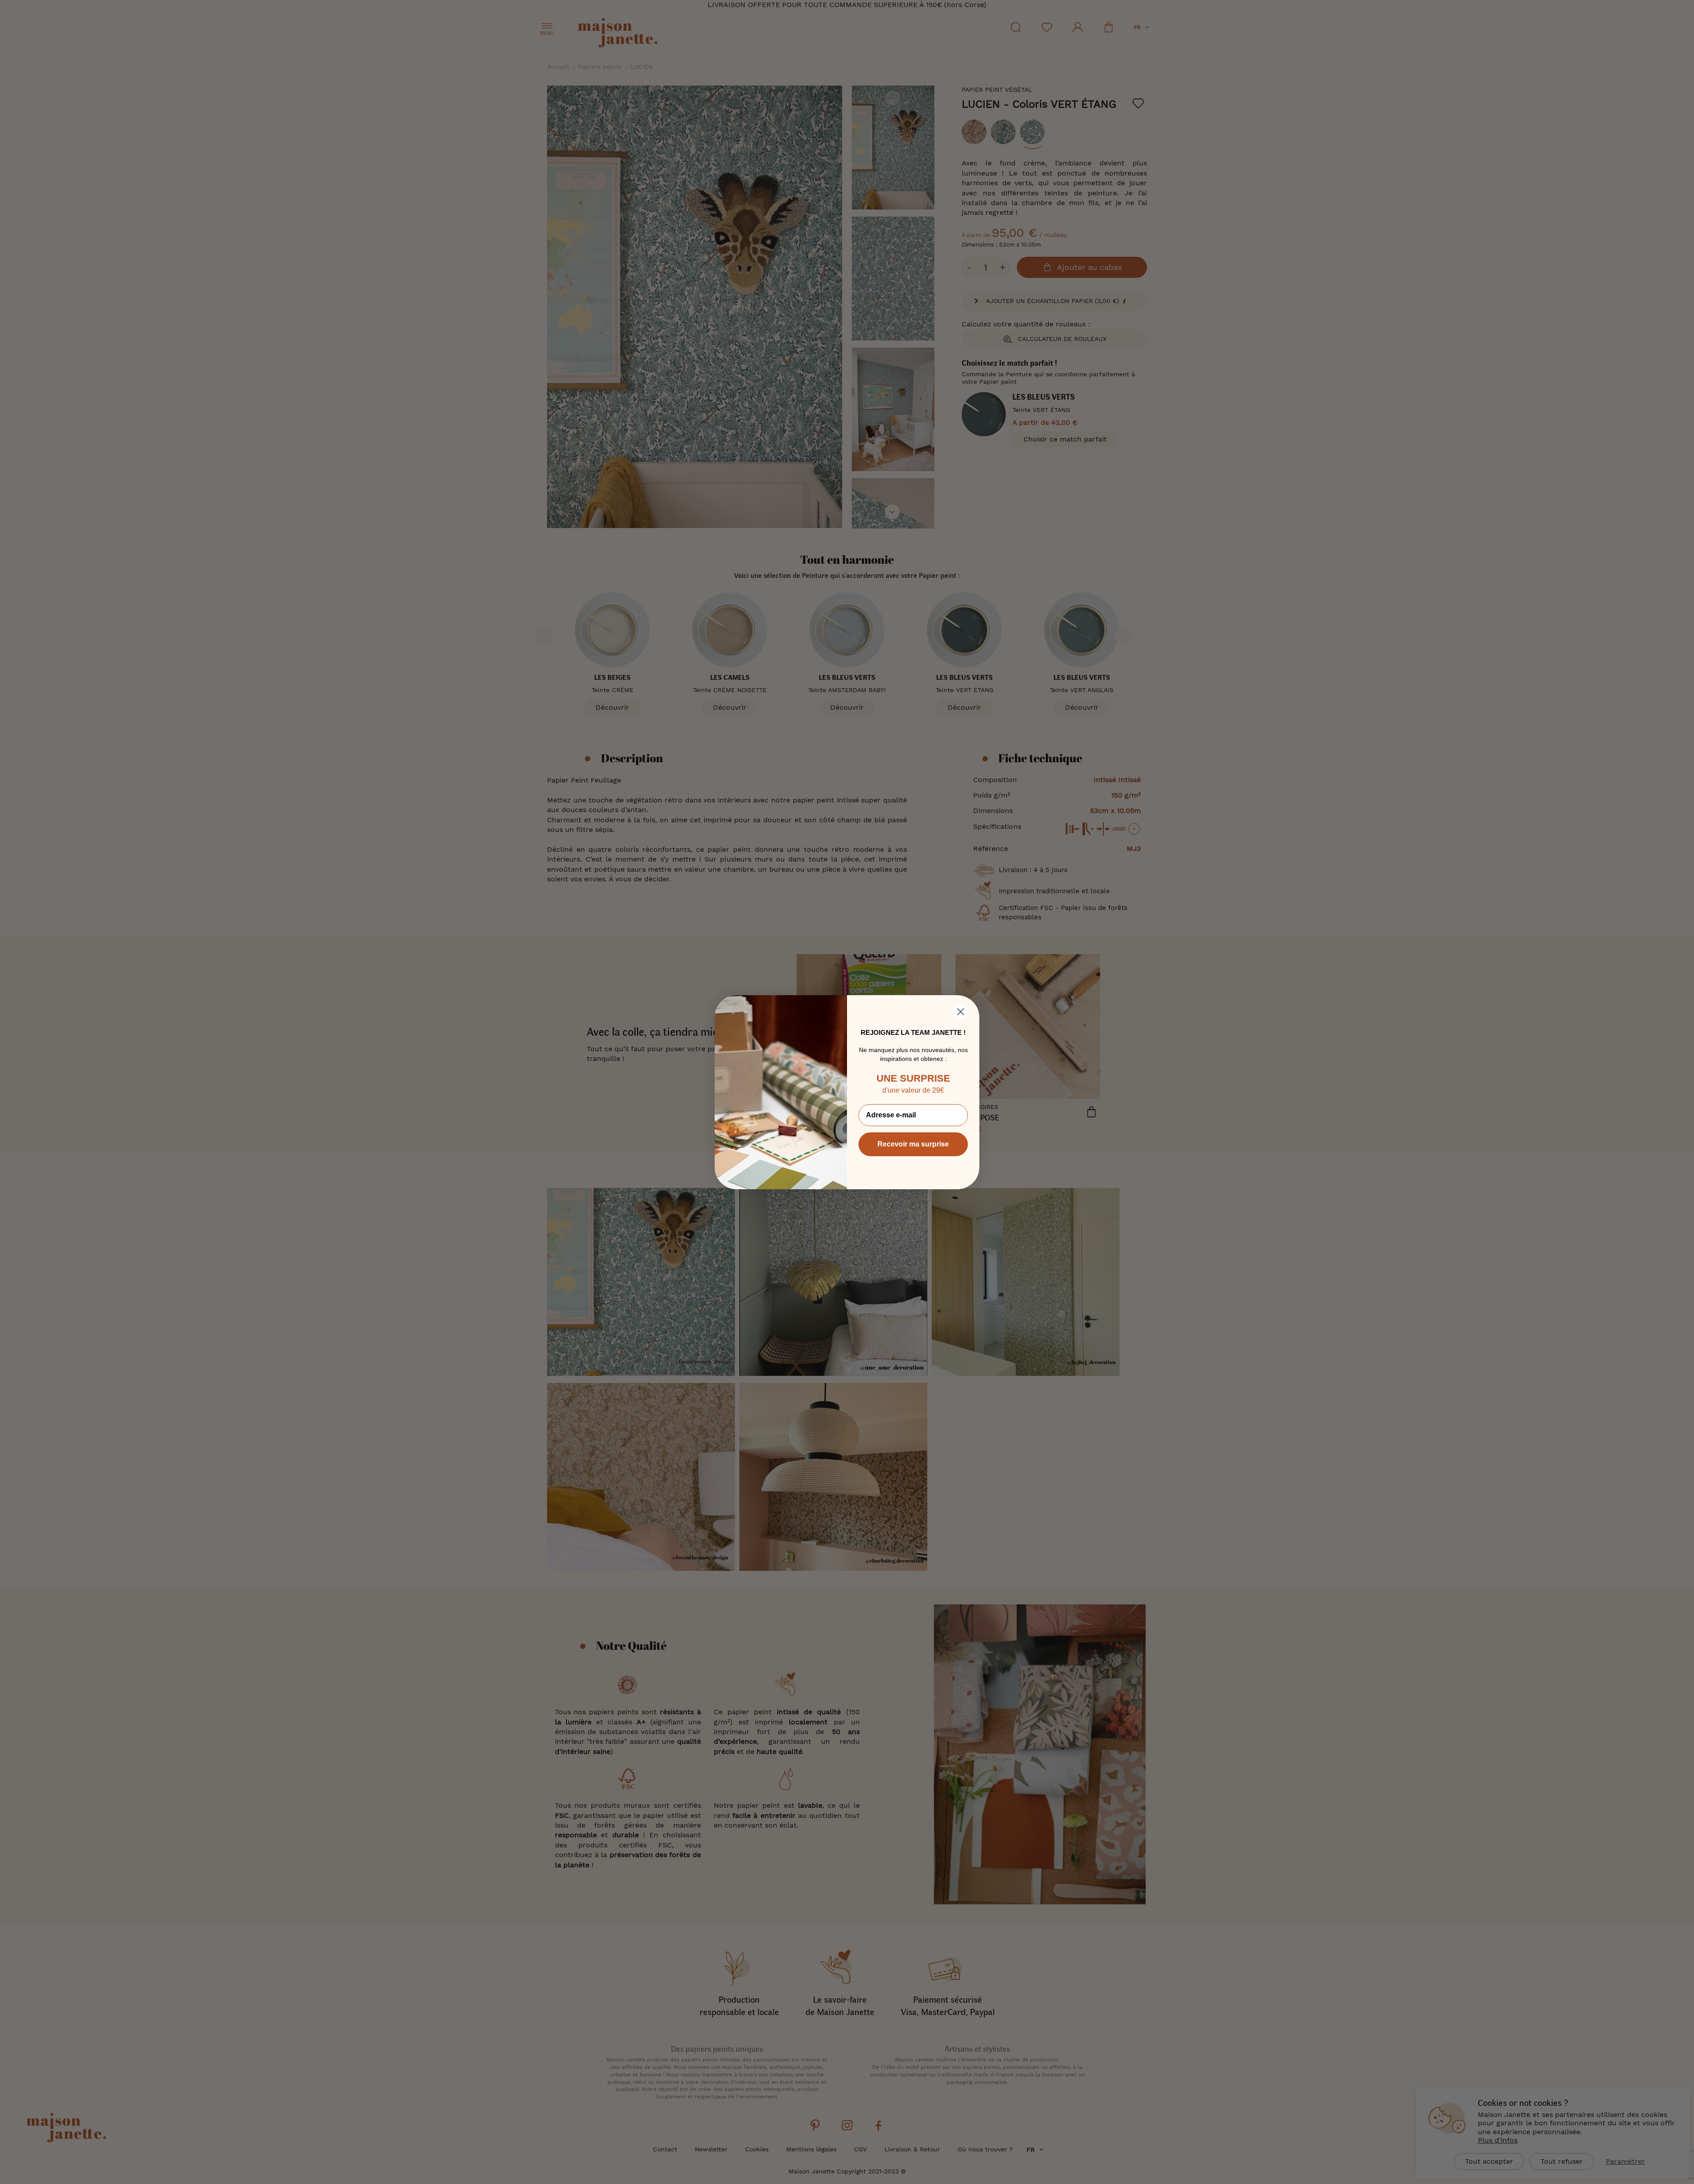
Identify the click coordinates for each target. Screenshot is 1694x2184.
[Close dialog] (961, 1012)
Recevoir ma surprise (913, 1144)
